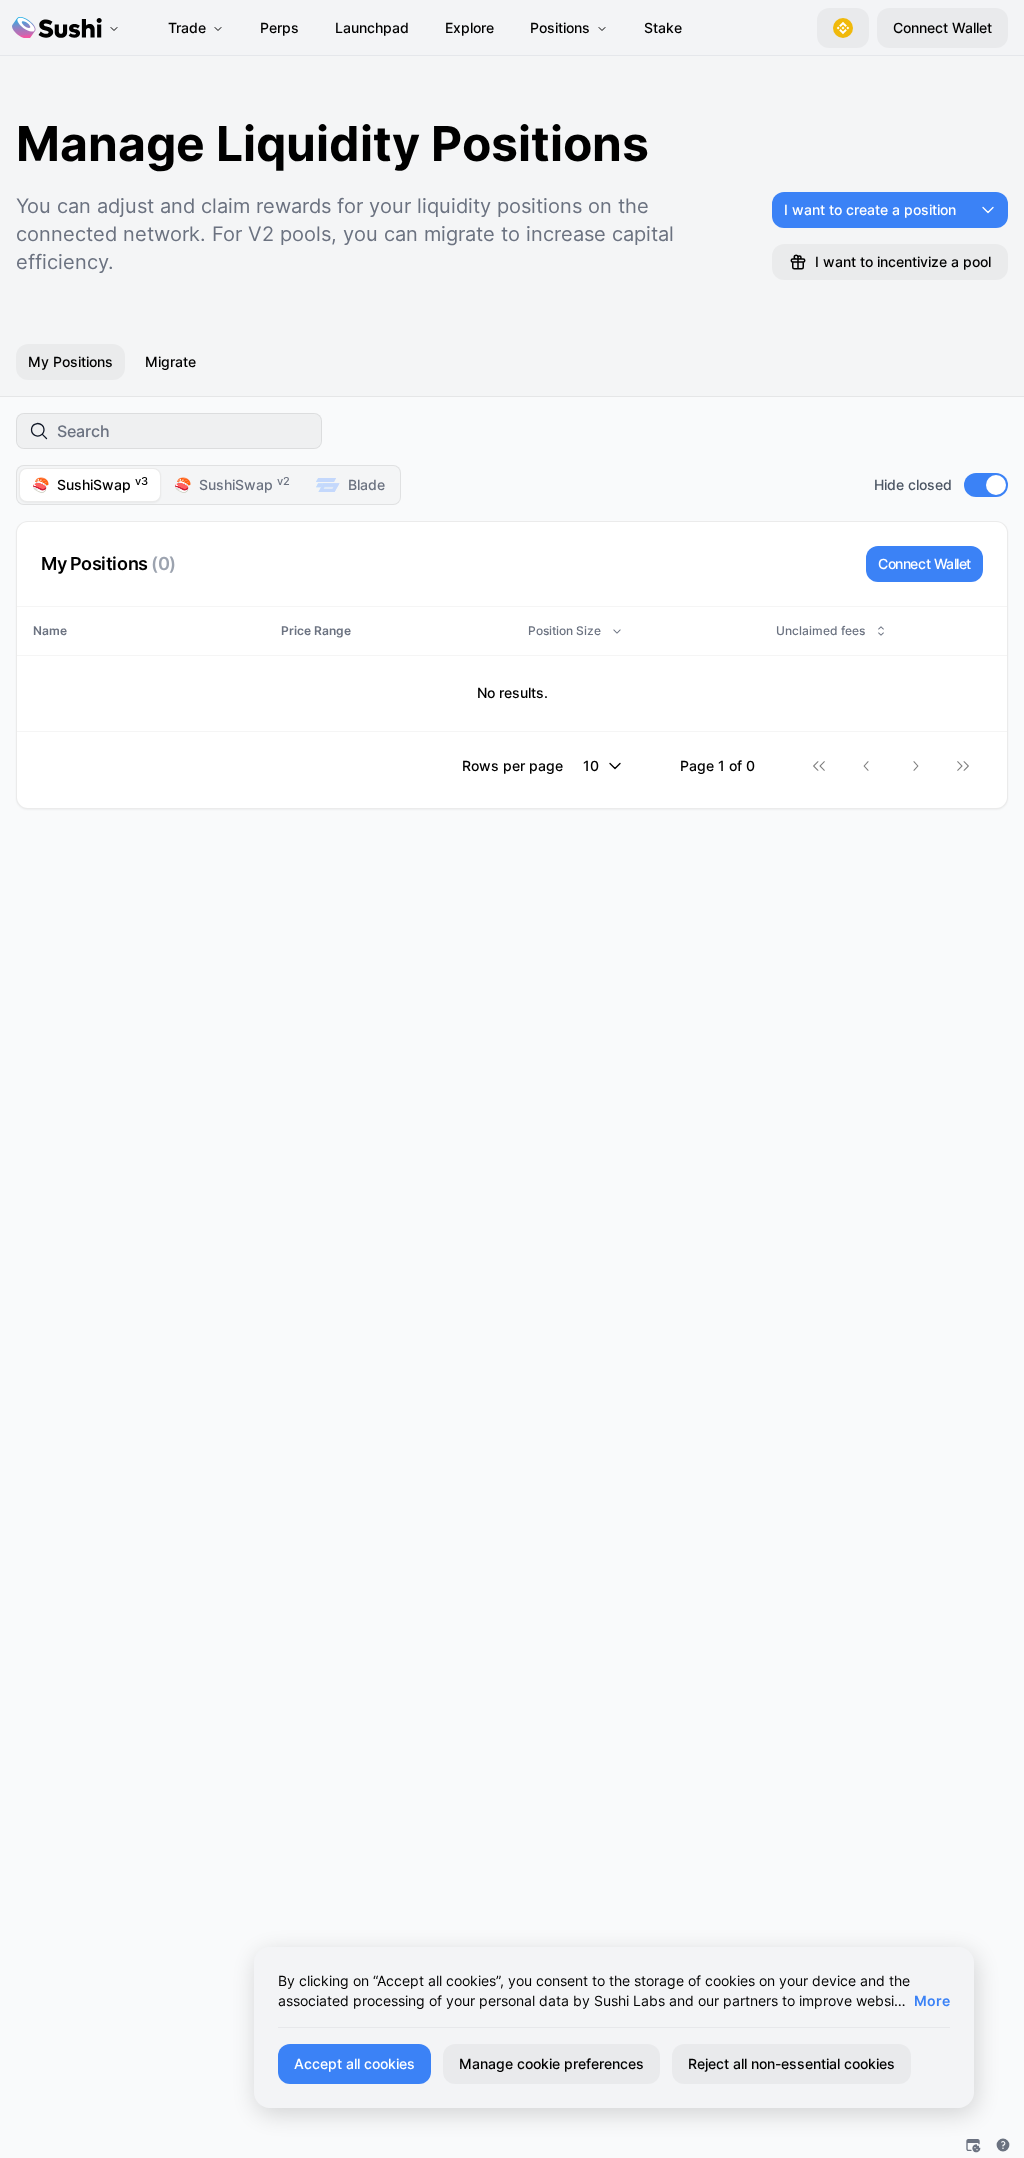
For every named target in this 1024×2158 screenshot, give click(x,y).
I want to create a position (870, 209)
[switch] (986, 485)
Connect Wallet (924, 563)
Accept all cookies (354, 2063)
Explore (469, 27)
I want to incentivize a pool (903, 261)
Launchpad (372, 27)
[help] (1003, 2145)
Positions (560, 27)
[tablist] (208, 485)
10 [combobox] (591, 765)
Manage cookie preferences (551, 2063)
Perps (279, 27)
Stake (663, 27)
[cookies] (973, 2145)
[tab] (90, 485)
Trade (187, 27)
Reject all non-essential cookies (791, 2063)
